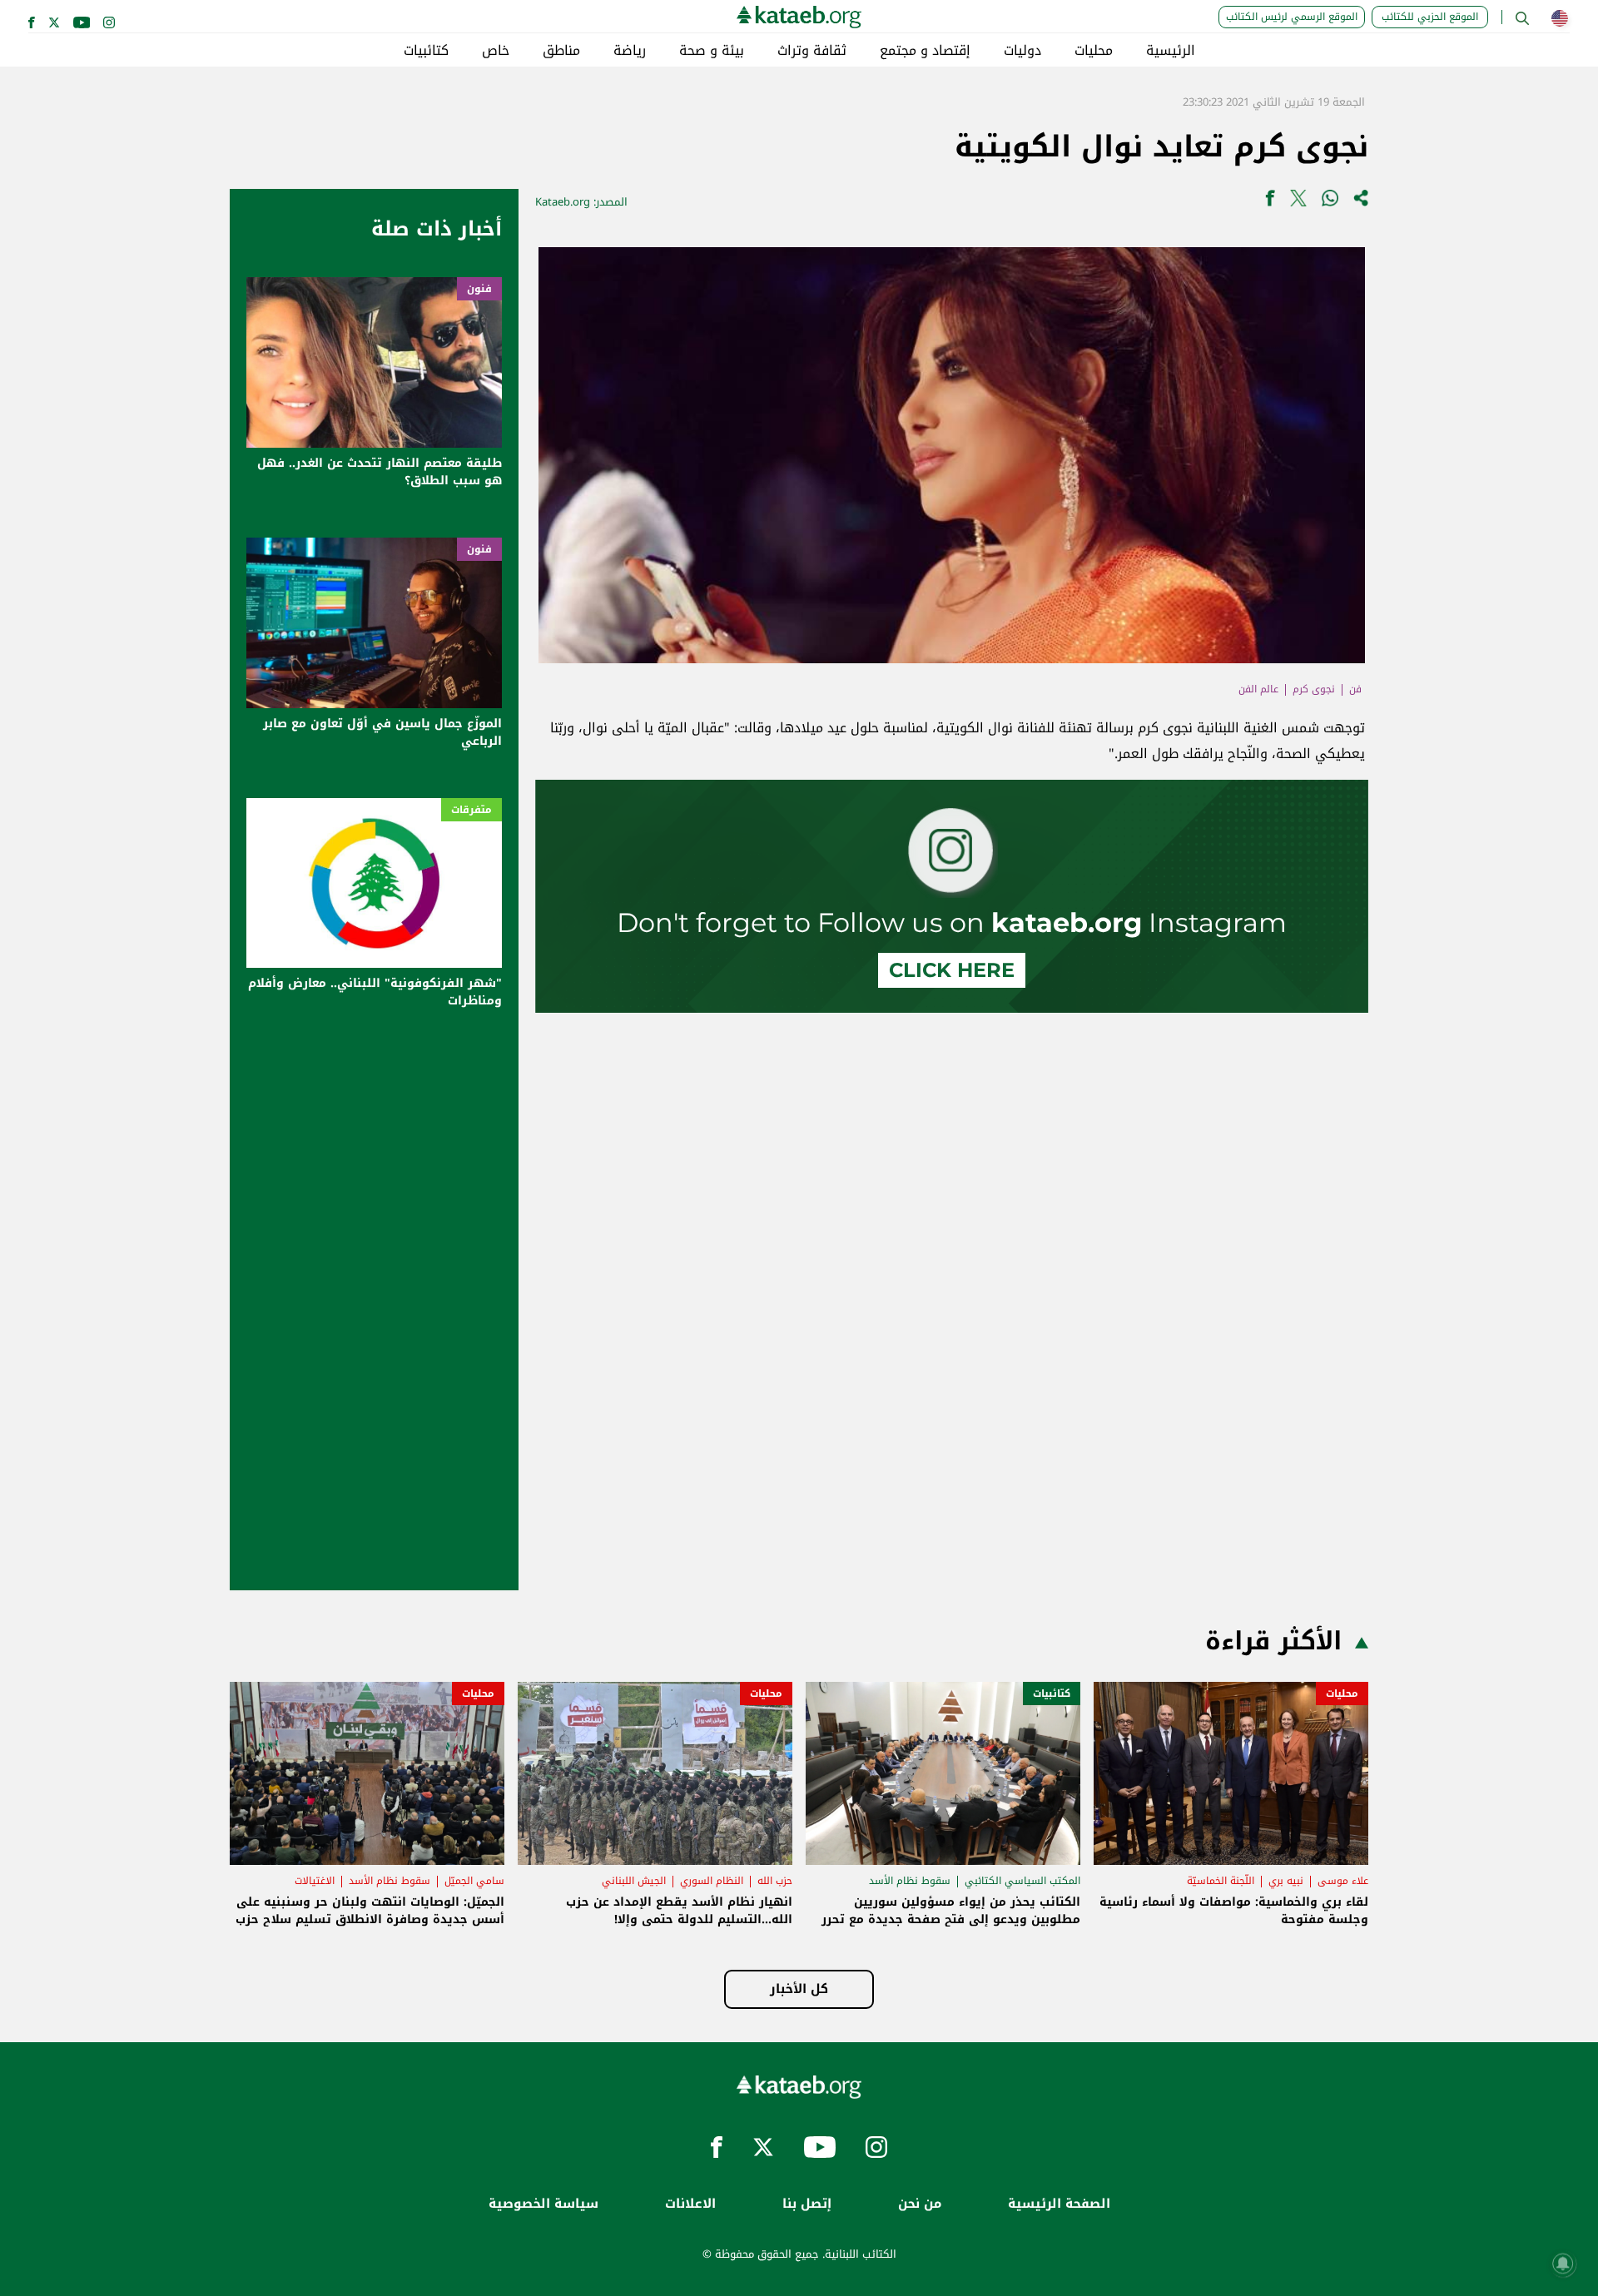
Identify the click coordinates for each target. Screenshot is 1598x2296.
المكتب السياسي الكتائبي (1022, 1881)
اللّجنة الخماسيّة (1221, 1881)
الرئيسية (1171, 51)
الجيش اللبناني (634, 1881)
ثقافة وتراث (812, 51)
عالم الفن (1258, 689)
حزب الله (775, 1881)
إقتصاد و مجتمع (925, 51)
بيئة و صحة (712, 51)
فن (1355, 689)
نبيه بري (1286, 1881)
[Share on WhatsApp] (1330, 202)
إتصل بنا (807, 2204)
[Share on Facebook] (1270, 202)
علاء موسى (1343, 1881)
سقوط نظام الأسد (910, 1881)
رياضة (630, 51)
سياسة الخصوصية (543, 2204)
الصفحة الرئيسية (1059, 2204)
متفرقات (471, 810)
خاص (496, 51)
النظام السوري (712, 1881)
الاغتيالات (315, 1881)
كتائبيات (426, 51)
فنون (479, 289)
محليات (1094, 51)
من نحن (920, 2204)
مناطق (561, 51)
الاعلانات (690, 2204)
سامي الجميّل (474, 1881)
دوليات (1022, 51)
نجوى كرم (1314, 689)
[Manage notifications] (1563, 2264)
